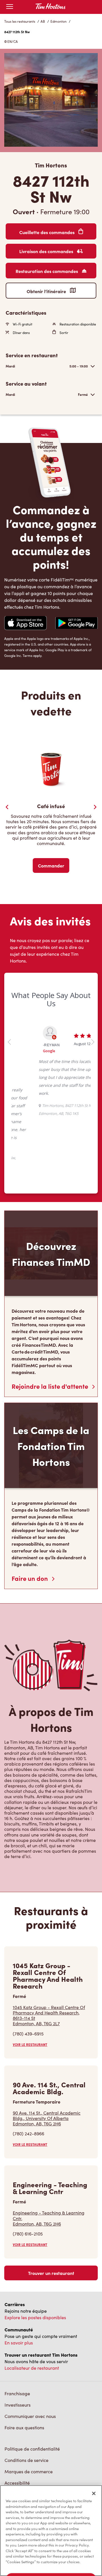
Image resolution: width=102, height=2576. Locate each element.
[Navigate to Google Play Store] (76, 624)
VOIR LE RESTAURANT (30, 1992)
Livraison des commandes (47, 251)
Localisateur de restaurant (32, 2316)
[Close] (94, 2493)
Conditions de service (26, 2408)
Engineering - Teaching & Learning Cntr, (49, 2166)
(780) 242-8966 (28, 2082)
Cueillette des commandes (47, 232)
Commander (51, 865)
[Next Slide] (95, 807)
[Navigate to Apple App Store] (25, 624)
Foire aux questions (24, 2375)
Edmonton (59, 21)
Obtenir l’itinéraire (47, 291)
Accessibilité (17, 2431)
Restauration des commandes (47, 271)
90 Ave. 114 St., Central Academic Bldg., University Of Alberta (47, 2066)
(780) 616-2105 (28, 2181)
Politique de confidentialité (32, 2397)
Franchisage (17, 2341)
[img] (44, 2469)
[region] (51, 2531)
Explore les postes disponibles (35, 2265)
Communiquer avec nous (30, 2364)
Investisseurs (18, 2353)
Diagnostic (16, 2442)
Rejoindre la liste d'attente (51, 1334)
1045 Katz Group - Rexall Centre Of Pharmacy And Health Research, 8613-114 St (49, 1963)
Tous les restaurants (20, 21)
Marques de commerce (29, 2419)
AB (43, 21)
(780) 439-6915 (28, 1981)
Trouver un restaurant (51, 2221)
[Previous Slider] (7, 807)
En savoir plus (19, 2290)
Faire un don (30, 1526)
